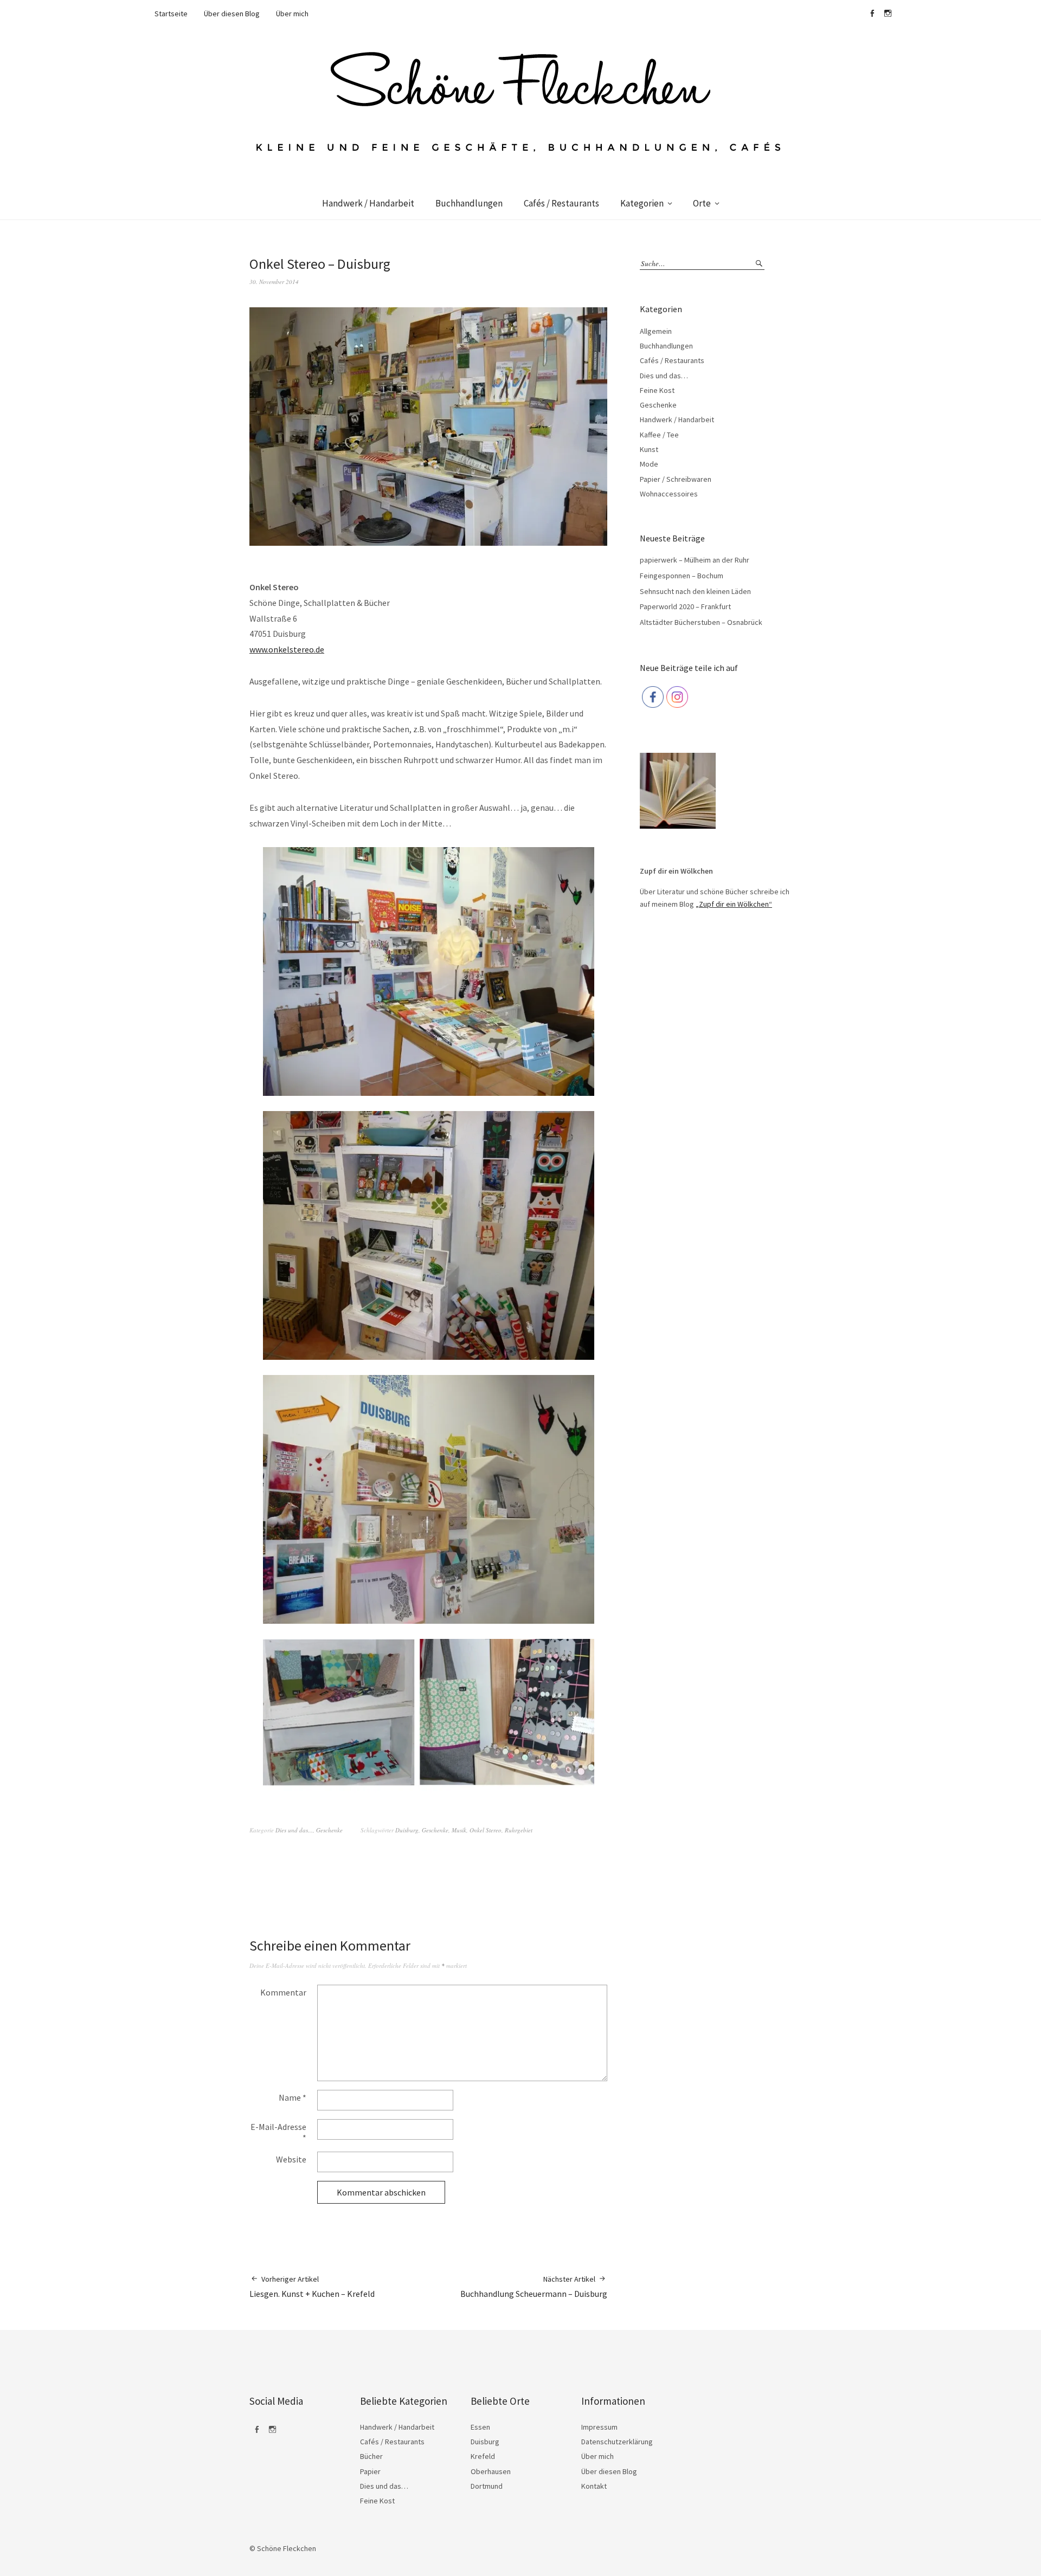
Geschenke (329, 1830)
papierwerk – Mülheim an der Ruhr (695, 560)
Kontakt (594, 2486)
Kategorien (642, 203)
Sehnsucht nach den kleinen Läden (695, 591)
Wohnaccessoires (669, 494)
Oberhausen (491, 2471)
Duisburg (407, 1830)
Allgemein (656, 331)
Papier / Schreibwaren (676, 479)
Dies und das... (294, 1830)
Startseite (171, 14)
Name (293, 2097)
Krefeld (483, 2456)
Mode (649, 464)
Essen (480, 2427)
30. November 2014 (274, 282)
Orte (702, 203)
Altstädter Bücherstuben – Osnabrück (701, 622)
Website (291, 2159)
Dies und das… (664, 376)
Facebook (872, 14)
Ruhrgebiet (519, 1830)
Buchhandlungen (469, 203)
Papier (370, 2471)
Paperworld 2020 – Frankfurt (685, 606)
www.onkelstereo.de (287, 649)
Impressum (599, 2427)
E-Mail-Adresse (278, 2132)
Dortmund (487, 2486)
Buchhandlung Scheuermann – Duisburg (534, 2287)
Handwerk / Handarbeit (368, 203)
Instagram (888, 14)
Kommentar (283, 1992)
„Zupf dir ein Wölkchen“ (734, 904)
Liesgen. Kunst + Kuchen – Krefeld (312, 2287)
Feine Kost (657, 390)
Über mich (292, 14)
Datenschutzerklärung (617, 2442)
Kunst (649, 449)
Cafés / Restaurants (561, 203)
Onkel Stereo (486, 1830)
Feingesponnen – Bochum (682, 576)
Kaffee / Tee (659, 435)
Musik (459, 1830)
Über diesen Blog (232, 14)
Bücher (371, 2456)
